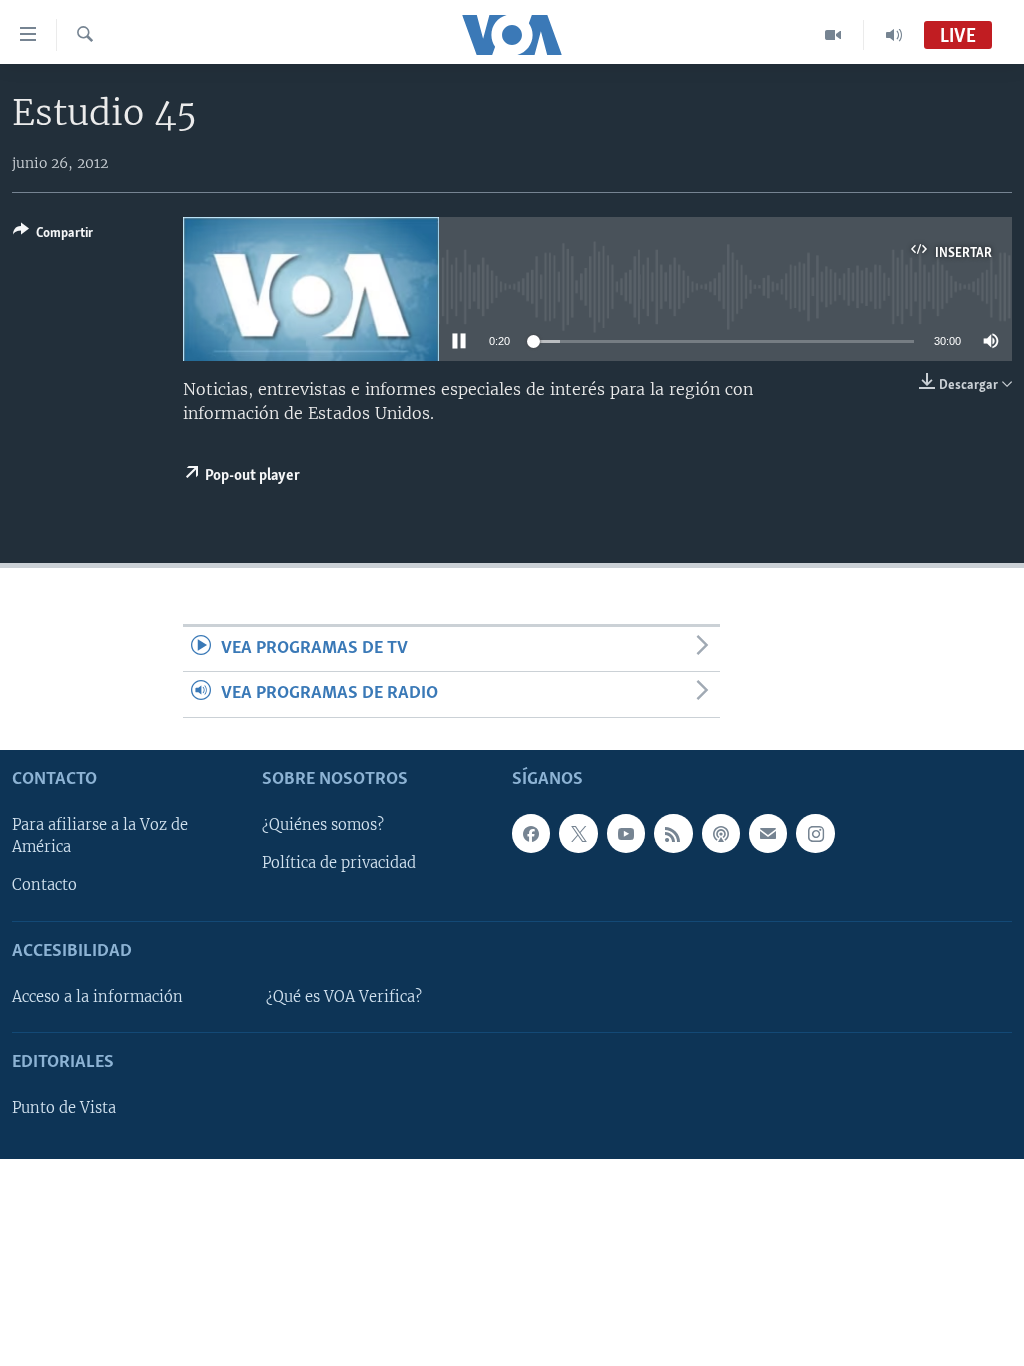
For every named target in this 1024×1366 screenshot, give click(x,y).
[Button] (53, 236)
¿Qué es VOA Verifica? (344, 997)
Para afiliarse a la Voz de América (100, 836)
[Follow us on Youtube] (626, 833)
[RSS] (673, 833)
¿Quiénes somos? (323, 825)
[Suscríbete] (768, 833)
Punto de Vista (64, 1108)
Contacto (44, 885)
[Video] (833, 35)
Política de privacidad (339, 863)
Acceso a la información (97, 997)
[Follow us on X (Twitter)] (578, 833)
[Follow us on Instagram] (815, 833)
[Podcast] (721, 833)
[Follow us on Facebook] (531, 833)
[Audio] (894, 35)
